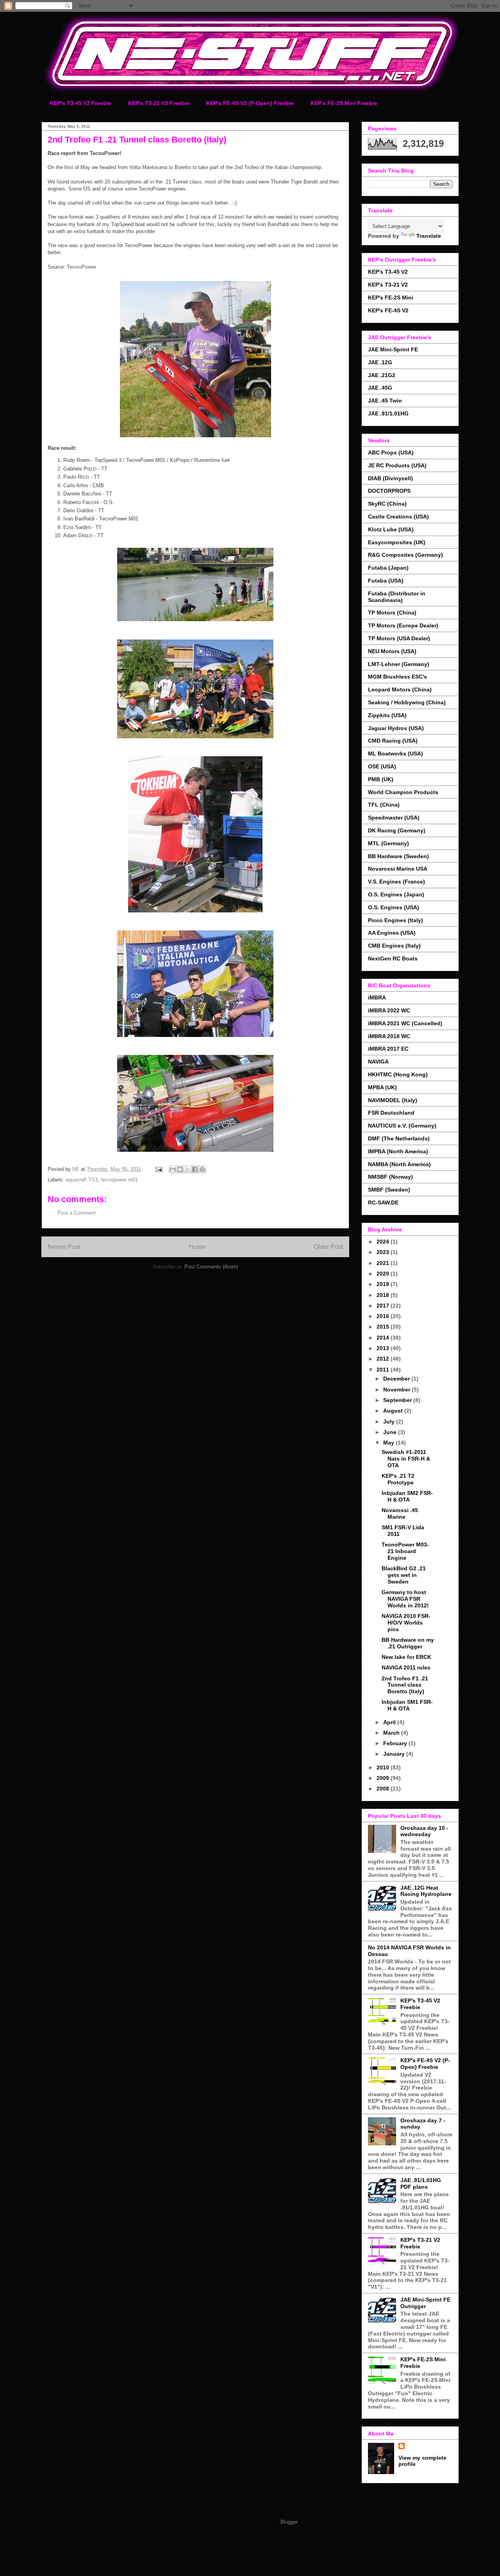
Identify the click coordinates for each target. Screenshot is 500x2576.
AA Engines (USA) (392, 933)
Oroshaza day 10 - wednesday (424, 1831)
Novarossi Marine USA (398, 869)
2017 (384, 1306)
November (397, 1390)
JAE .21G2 (382, 375)
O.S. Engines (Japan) (396, 894)
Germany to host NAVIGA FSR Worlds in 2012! (405, 1599)
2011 (384, 1370)
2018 (384, 1295)
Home (197, 1247)
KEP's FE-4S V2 (388, 310)
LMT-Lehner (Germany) (399, 664)
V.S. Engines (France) (396, 882)
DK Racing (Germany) (397, 830)
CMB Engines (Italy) (394, 946)
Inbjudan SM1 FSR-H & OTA (407, 1705)
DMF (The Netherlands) (399, 1138)
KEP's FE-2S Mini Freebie (344, 103)
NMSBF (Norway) (390, 1177)
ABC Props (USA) (391, 452)
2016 (384, 1316)
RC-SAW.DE (383, 1202)
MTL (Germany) (388, 843)
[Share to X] (187, 1169)
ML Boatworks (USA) (396, 754)
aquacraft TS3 (82, 1180)
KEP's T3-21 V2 (388, 285)
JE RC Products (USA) (397, 465)
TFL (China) (384, 805)
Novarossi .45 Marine (400, 1513)
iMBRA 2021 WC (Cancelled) (405, 1023)
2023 (384, 1252)
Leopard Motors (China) (400, 689)
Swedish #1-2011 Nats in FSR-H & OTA (406, 1459)
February (396, 1743)
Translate (429, 236)
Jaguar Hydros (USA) (396, 728)
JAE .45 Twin (385, 401)
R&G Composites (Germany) (405, 555)
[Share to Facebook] (195, 1169)
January (395, 1754)
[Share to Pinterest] (202, 1169)
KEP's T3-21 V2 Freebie (159, 103)
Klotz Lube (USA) (391, 529)
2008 (384, 1789)
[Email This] (173, 1169)
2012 (384, 1359)
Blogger (289, 2522)
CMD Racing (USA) (393, 741)
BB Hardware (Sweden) (398, 856)
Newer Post (64, 1247)
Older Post (328, 1247)
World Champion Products (403, 792)
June (391, 1432)
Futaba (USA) (386, 581)
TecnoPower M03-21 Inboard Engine (405, 1551)
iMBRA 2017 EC (388, 1049)
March (392, 1733)
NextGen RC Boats (393, 958)
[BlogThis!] (180, 1169)
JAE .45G (380, 388)
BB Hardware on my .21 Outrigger (408, 1643)
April (390, 1722)
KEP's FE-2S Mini (391, 298)
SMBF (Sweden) (389, 1190)
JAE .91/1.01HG (388, 413)
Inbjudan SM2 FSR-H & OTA (407, 1496)
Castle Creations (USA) (398, 517)
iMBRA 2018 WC (389, 1036)
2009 (384, 1778)
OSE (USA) (382, 766)
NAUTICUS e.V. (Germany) (402, 1126)
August (394, 1411)
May (389, 1443)
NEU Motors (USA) (392, 651)
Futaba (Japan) (388, 568)
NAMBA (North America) (399, 1164)
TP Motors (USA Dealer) (399, 638)
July (390, 1422)
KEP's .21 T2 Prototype (398, 1479)
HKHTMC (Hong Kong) (398, 1074)
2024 (384, 1242)
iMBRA (377, 998)
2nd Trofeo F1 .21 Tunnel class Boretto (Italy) (405, 1685)
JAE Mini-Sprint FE (393, 349)
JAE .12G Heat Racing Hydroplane (426, 1891)
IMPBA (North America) (398, 1151)
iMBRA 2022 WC (389, 1010)
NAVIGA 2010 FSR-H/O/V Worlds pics (406, 1623)
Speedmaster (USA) (394, 818)
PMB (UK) (381, 779)
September (398, 1400)
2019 (384, 1284)
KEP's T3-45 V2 (388, 272)
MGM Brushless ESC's (397, 677)
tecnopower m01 (119, 1180)
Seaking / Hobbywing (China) (407, 702)
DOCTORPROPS (389, 491)
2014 (384, 1338)
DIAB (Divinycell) (390, 478)
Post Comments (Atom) (211, 1267)
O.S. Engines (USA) (394, 907)
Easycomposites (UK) (397, 542)
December (397, 1379)
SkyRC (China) (387, 504)
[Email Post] (158, 1169)
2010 (384, 1767)
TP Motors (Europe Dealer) (403, 625)
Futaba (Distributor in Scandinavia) (397, 597)
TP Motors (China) (392, 613)
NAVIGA (378, 1062)
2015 (384, 1327)
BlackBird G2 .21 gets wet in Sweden (404, 1575)
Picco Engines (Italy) (396, 920)
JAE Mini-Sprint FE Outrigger (425, 2303)
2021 (384, 1263)
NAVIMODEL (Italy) (393, 1100)
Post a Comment (77, 1213)
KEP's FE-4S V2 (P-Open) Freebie (250, 103)
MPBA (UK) (382, 1087)
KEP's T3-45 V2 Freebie (81, 103)
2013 (384, 1348)
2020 (384, 1274)
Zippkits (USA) (387, 715)
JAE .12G (380, 362)
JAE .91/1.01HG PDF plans (421, 2183)
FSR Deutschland (391, 1113)
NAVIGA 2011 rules (406, 1667)
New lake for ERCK (406, 1657)
